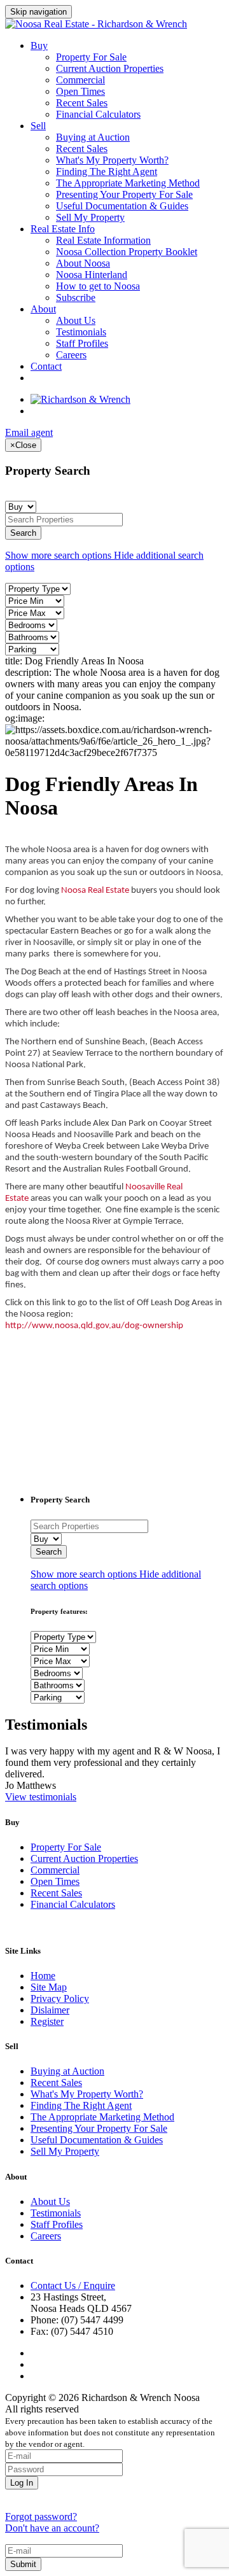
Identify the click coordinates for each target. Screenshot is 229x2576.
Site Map (49, 1987)
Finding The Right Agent (107, 171)
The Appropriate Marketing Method (128, 183)
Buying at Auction (93, 137)
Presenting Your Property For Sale (124, 194)
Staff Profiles (82, 343)
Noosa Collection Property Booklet (127, 252)
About (43, 309)
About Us (76, 320)
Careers (71, 355)
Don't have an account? (52, 2528)
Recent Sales (82, 103)
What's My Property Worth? (112, 160)
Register (47, 2021)
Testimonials (81, 332)
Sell (38, 126)
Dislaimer (50, 2010)
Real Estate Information (103, 240)
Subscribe (76, 297)
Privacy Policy (60, 1998)
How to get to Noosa (98, 286)
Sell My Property (90, 217)
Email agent (29, 432)
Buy (39, 45)
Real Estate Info (63, 229)
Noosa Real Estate (95, 891)
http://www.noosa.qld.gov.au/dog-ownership (94, 1326)
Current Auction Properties (110, 68)
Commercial (80, 80)
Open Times (80, 91)
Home (43, 1976)
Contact (46, 366)
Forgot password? (41, 2516)
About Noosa (83, 263)
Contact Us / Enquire (73, 2285)
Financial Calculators (98, 114)
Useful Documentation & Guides (122, 206)
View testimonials (41, 1797)
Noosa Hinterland (92, 275)
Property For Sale (91, 57)
